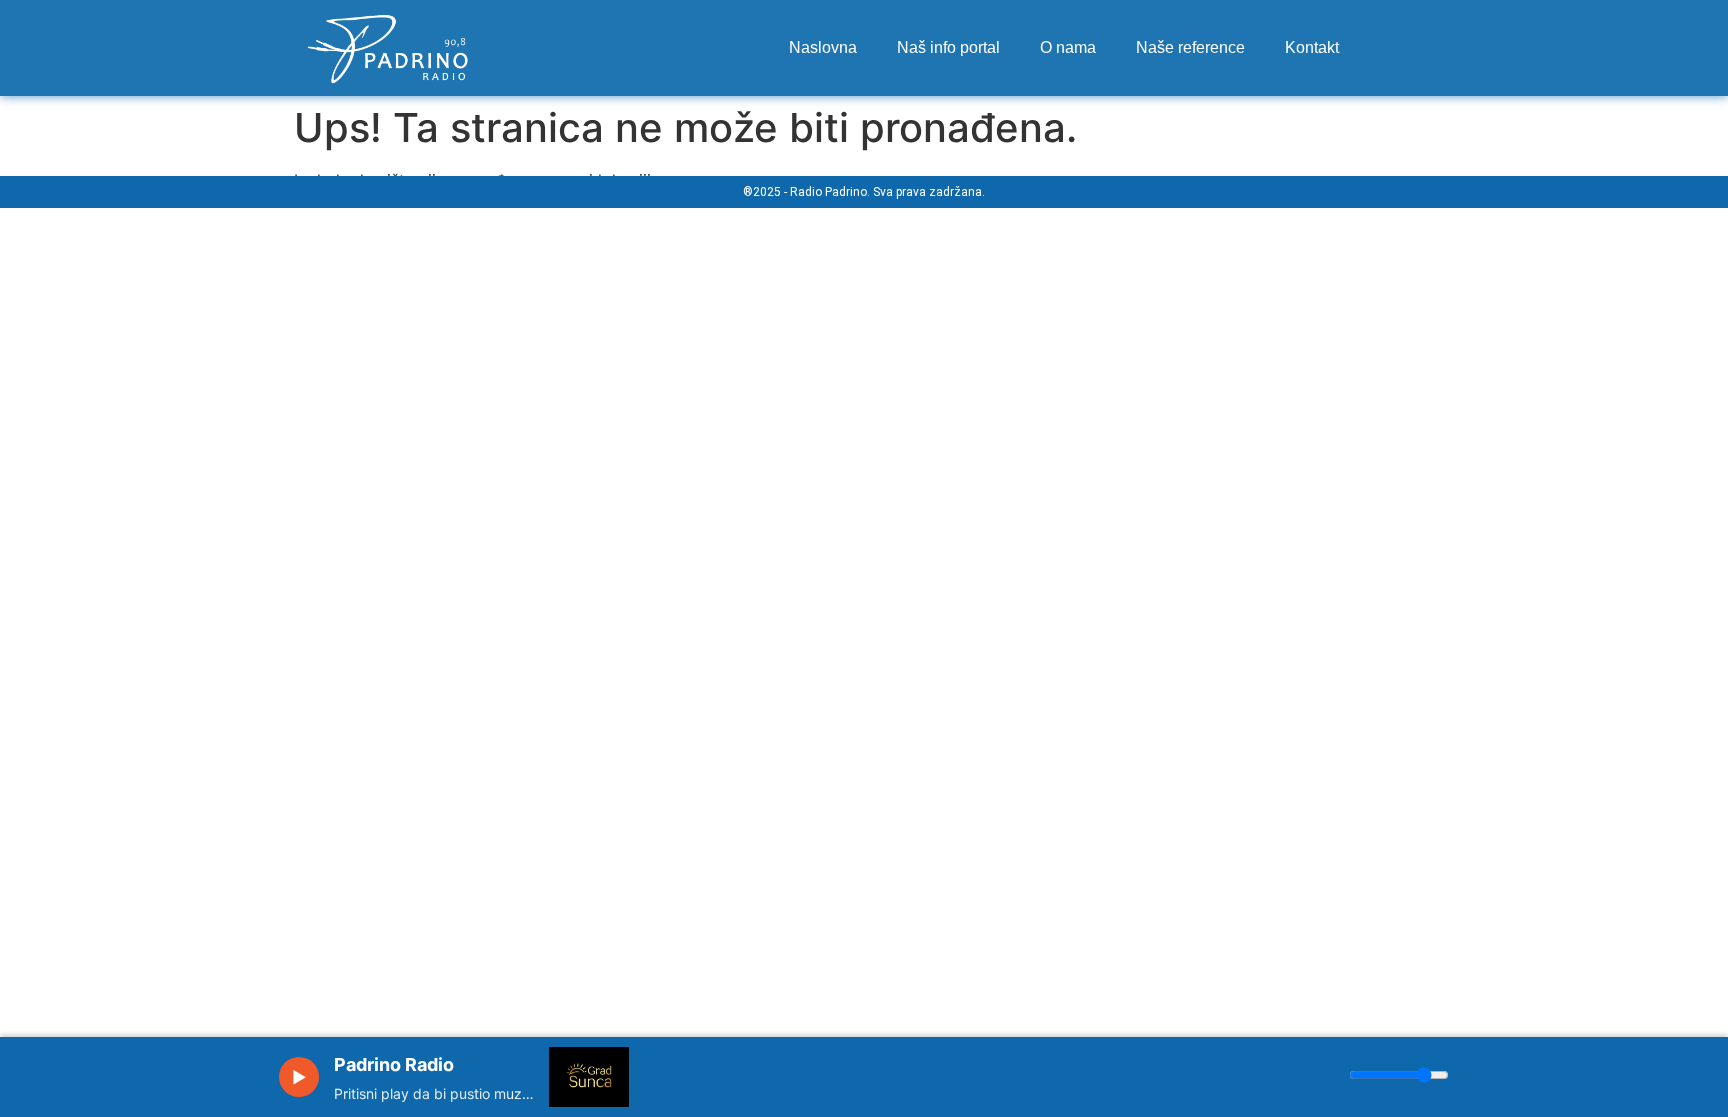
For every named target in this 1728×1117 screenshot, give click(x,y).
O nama (1068, 47)
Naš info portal (948, 47)
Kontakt (1312, 47)
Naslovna (823, 47)
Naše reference (1190, 47)
